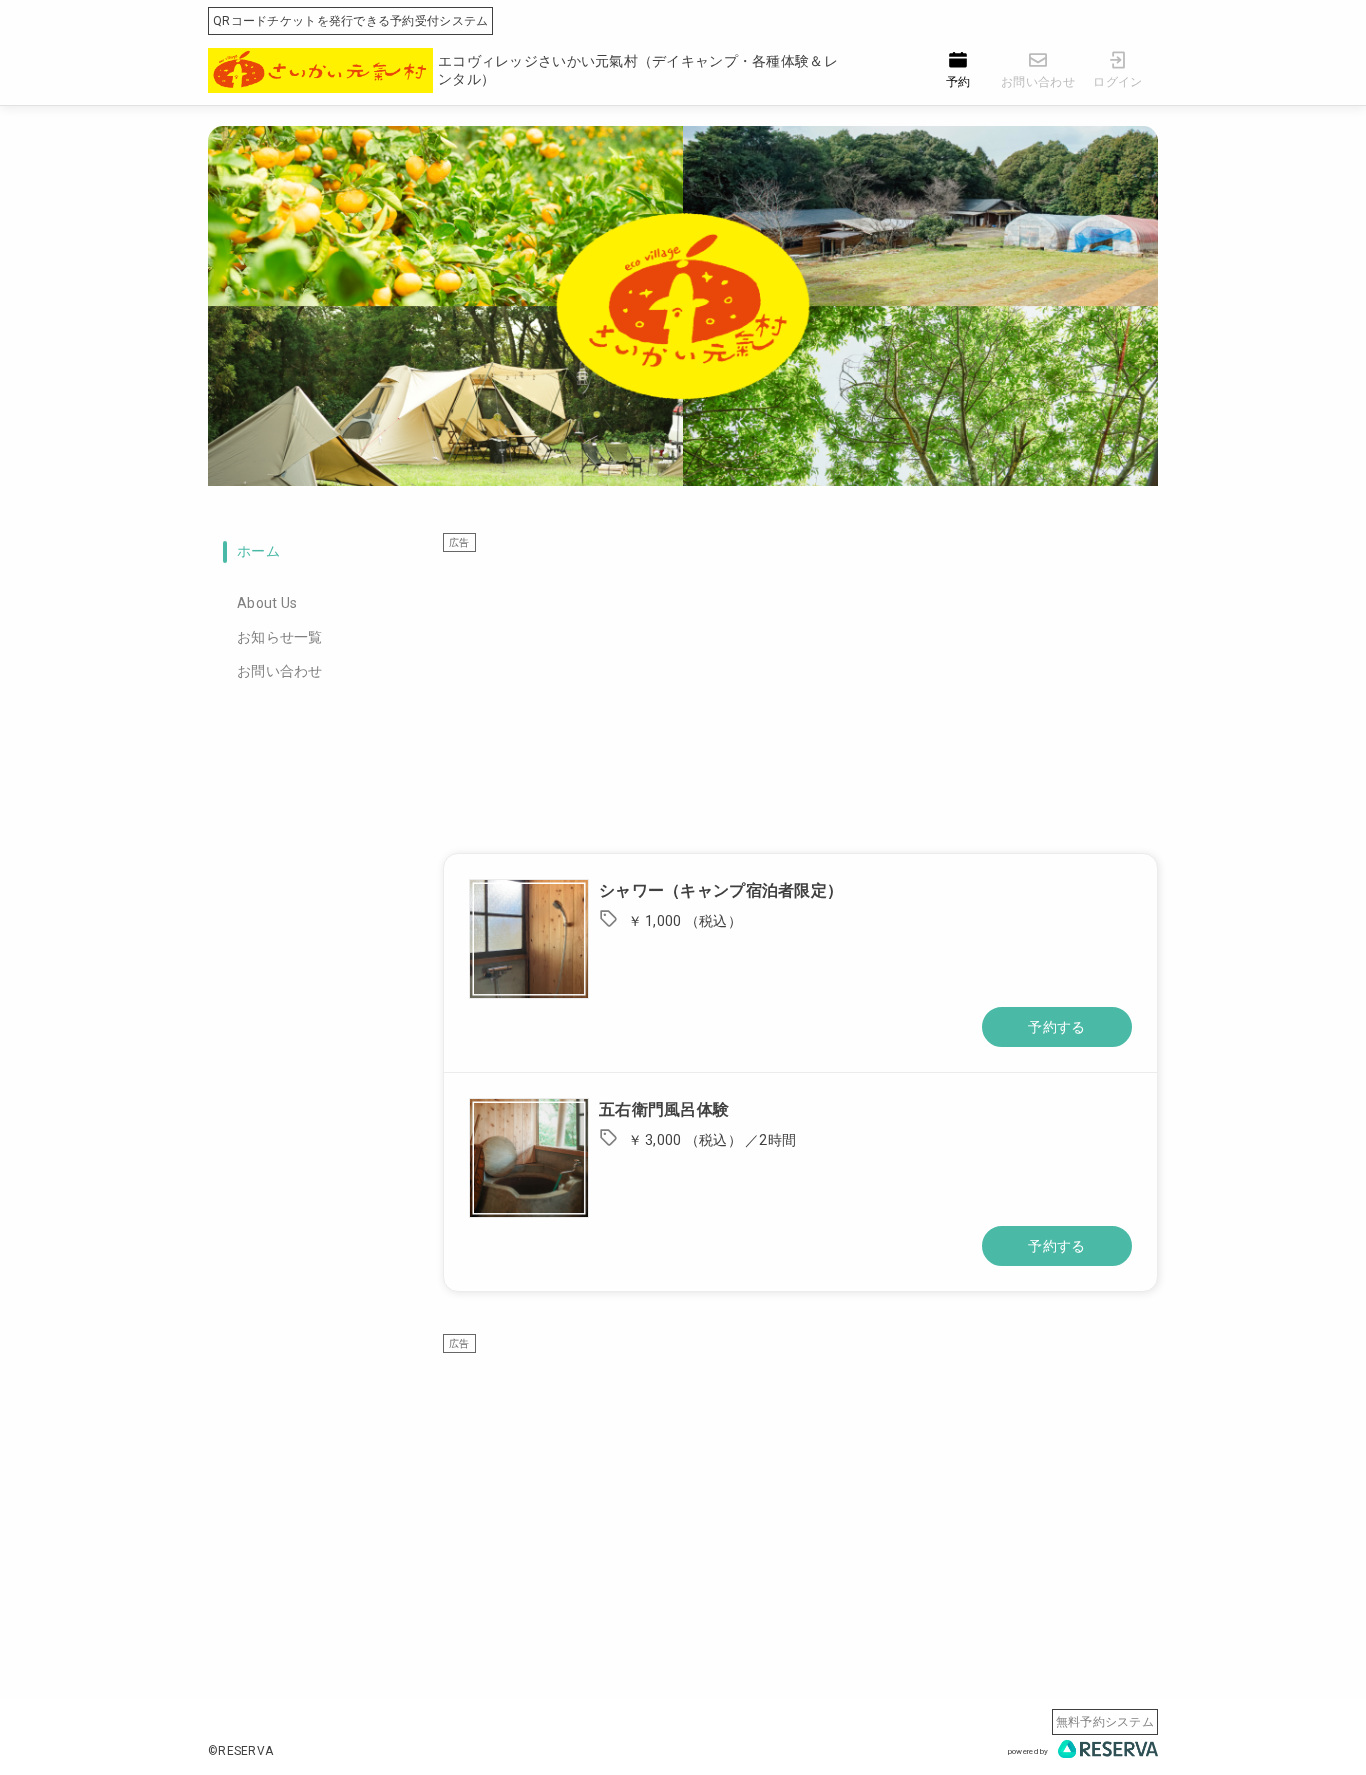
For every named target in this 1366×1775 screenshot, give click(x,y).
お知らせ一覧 (280, 637)
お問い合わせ (280, 671)
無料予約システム (1105, 1722)
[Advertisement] (800, 693)
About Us (267, 603)
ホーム (258, 551)
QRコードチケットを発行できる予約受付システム (350, 21)
